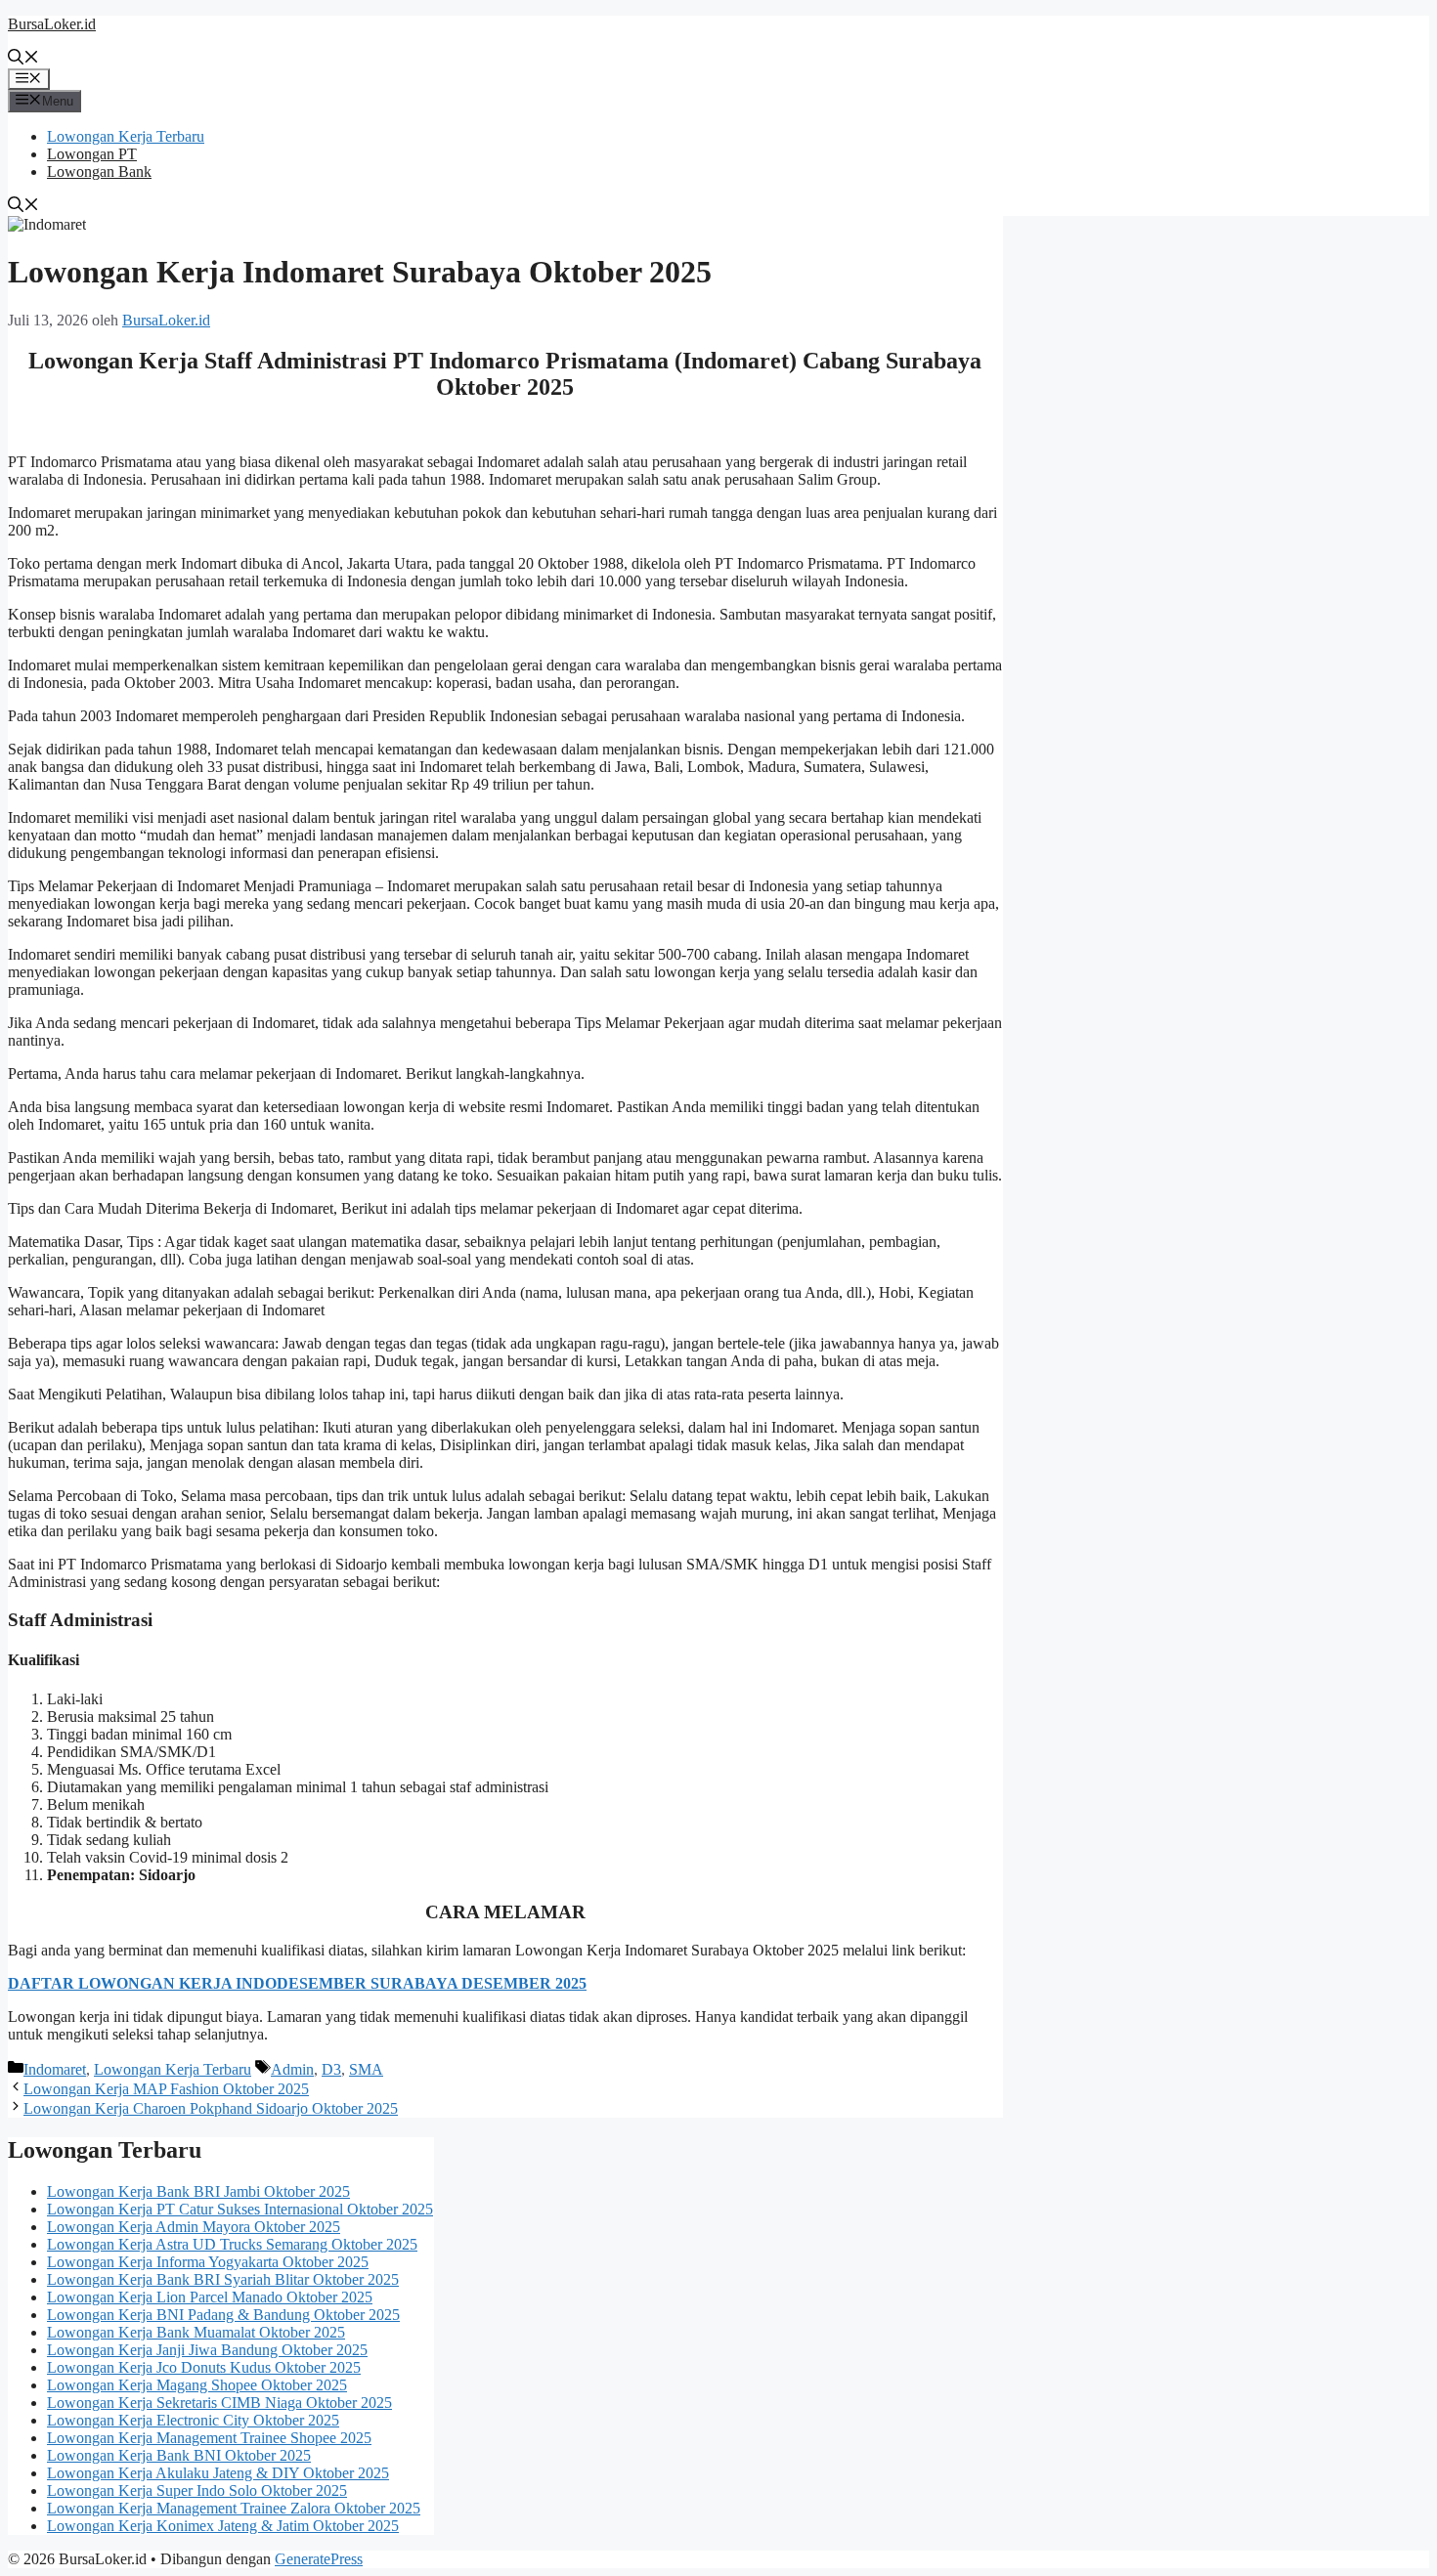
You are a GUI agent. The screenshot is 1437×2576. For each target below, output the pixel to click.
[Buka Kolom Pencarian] (23, 59)
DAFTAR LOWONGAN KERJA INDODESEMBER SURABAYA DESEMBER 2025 (297, 1983)
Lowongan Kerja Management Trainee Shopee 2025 (209, 2438)
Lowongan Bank (99, 172)
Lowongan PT (92, 154)
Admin (292, 2069)
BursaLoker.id (52, 24)
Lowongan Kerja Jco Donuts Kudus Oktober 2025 (204, 2367)
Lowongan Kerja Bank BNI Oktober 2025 (179, 2455)
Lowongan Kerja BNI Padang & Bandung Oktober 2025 (223, 2315)
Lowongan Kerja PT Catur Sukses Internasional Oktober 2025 (240, 2209)
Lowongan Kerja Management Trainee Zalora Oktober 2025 (234, 2508)
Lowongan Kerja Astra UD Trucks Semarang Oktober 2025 (232, 2244)
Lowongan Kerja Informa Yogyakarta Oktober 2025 (208, 2262)
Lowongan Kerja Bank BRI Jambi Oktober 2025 (198, 2191)
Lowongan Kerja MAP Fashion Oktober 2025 (166, 2089)
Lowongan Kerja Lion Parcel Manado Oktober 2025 (210, 2297)
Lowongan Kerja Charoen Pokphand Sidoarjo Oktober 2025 (211, 2108)
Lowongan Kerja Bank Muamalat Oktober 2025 (196, 2332)
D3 (331, 2069)
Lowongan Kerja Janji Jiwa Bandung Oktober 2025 (207, 2350)
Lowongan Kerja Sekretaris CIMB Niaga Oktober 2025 (219, 2403)
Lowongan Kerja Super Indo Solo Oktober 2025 (197, 2490)
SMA (366, 2069)
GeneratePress (319, 2559)
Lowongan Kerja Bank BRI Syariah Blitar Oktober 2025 (223, 2279)
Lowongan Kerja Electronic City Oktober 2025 (193, 2420)
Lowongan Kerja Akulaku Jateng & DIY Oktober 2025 (218, 2473)
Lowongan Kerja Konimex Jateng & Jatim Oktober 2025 (223, 2526)
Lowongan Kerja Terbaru (126, 136)
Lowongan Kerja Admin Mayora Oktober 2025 (194, 2227)
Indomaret (55, 2069)
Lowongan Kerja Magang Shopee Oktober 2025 (197, 2385)
